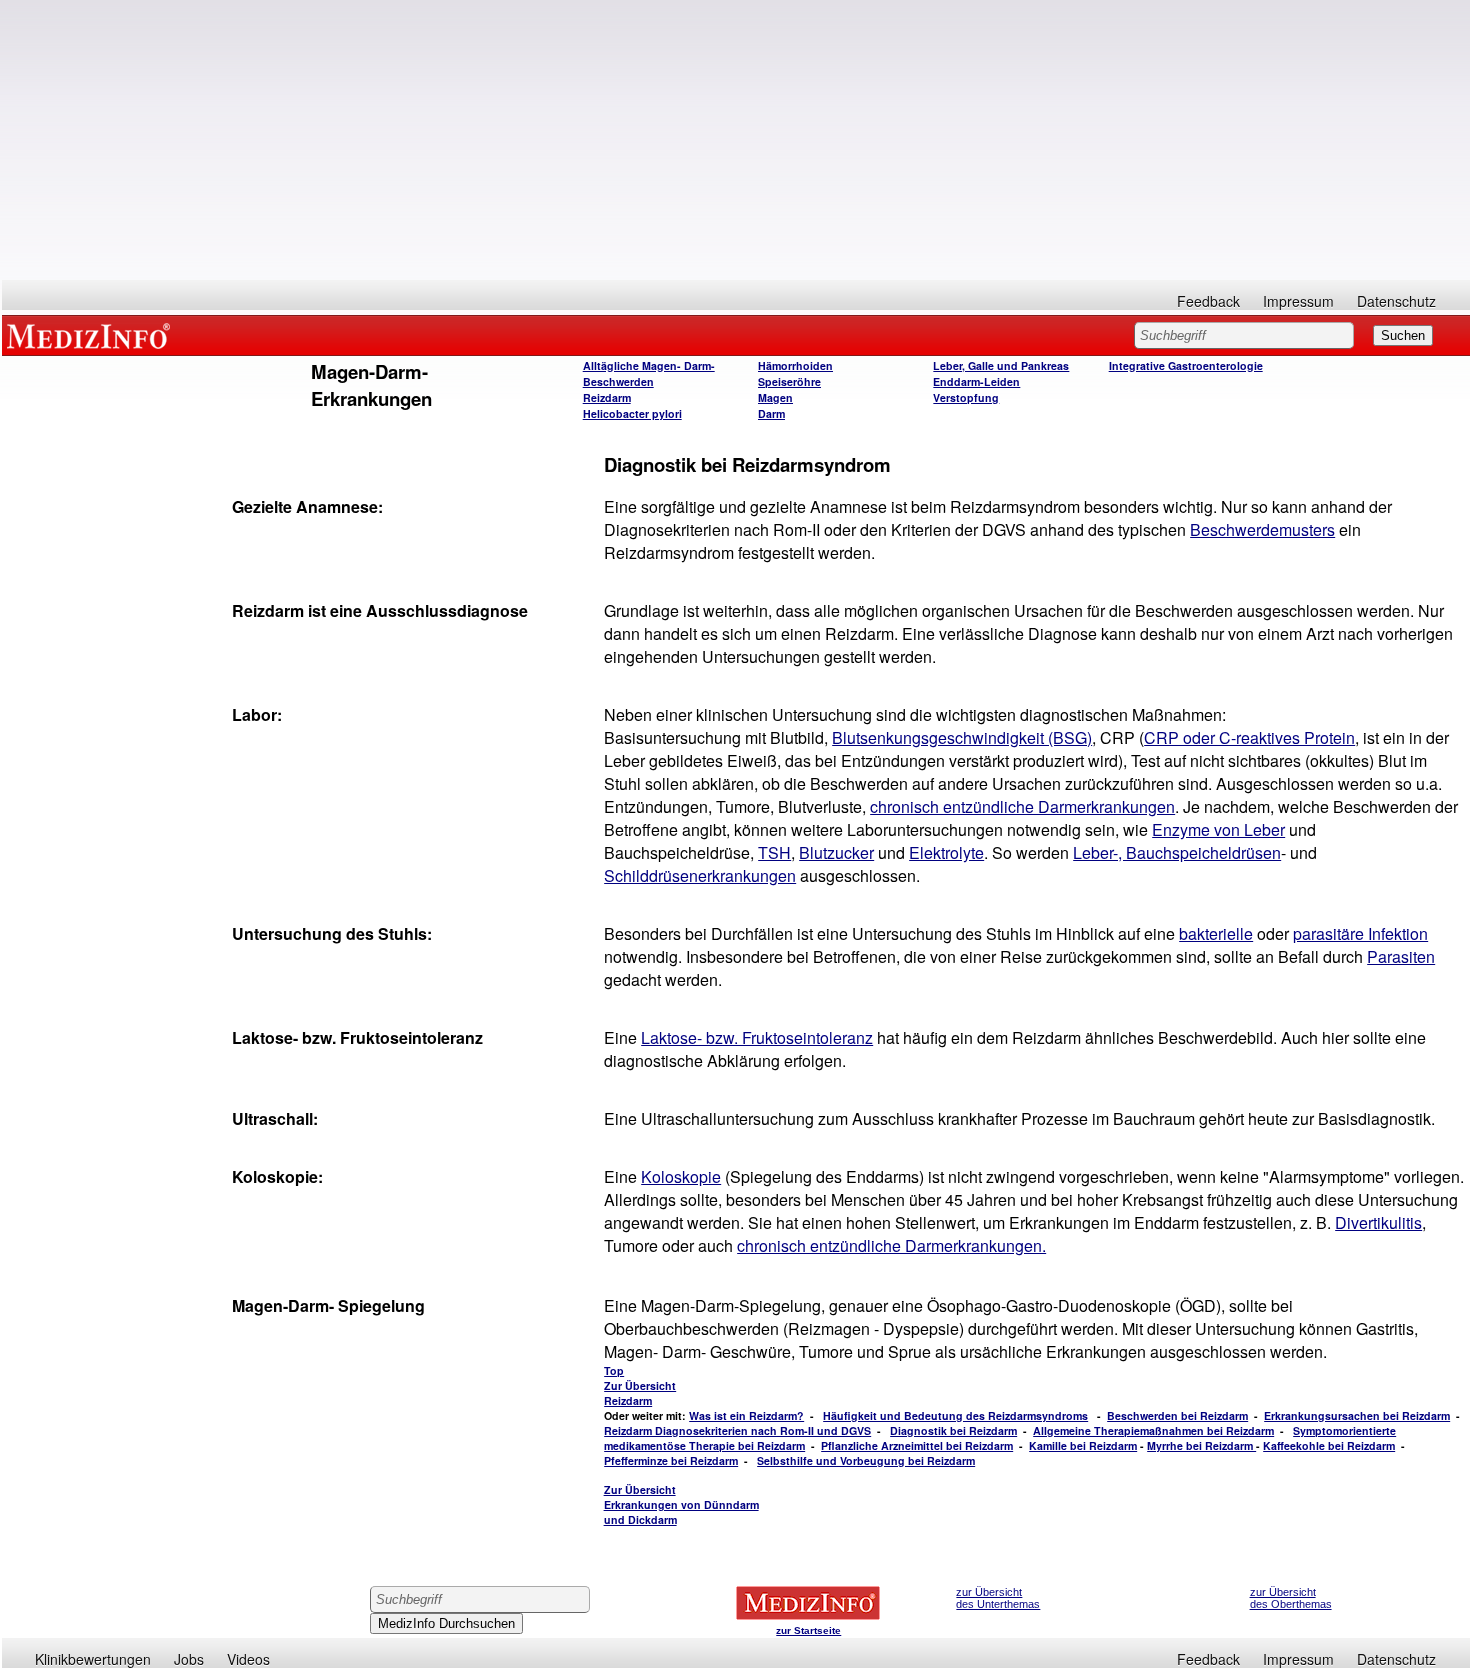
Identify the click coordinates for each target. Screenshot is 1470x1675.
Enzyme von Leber (1218, 829)
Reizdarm (607, 397)
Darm (771, 413)
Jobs (189, 1659)
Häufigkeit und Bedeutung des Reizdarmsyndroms (955, 1415)
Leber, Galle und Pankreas (1001, 365)
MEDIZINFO (92, 335)
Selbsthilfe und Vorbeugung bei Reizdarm (866, 1460)
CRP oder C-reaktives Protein (1249, 737)
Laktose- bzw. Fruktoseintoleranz (757, 1037)
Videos (248, 1659)
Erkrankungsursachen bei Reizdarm (1357, 1415)
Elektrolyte (946, 852)
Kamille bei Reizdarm (1083, 1445)
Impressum (1298, 301)
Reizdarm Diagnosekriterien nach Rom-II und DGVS (737, 1430)
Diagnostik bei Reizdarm (953, 1430)
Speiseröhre (789, 381)
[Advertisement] (736, 140)
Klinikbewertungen (93, 1659)
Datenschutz (1396, 301)
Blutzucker (836, 852)
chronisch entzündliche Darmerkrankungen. (891, 1245)
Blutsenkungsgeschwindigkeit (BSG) (962, 737)
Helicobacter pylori (632, 413)
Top (614, 1370)
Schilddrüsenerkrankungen (700, 875)
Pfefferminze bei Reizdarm (671, 1460)
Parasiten (1401, 956)
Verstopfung (966, 397)
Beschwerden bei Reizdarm (1177, 1415)
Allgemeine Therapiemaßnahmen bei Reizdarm (1153, 1430)
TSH (774, 852)
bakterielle (1216, 933)
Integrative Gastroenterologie (1186, 365)
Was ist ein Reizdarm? (746, 1415)
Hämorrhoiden (795, 365)
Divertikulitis (1378, 1222)
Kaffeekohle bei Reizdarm (1329, 1445)
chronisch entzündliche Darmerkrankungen (1022, 806)
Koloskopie (681, 1176)
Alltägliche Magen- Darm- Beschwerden (649, 373)
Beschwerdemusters (1262, 529)
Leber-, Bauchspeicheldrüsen (1177, 852)
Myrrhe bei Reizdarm (1201, 1445)
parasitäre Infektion (1360, 933)
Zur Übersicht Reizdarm (640, 1393)
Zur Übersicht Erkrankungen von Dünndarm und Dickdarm (681, 1504)
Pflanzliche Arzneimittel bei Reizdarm (917, 1445)
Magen (775, 397)
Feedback (1208, 301)
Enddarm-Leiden (976, 381)
